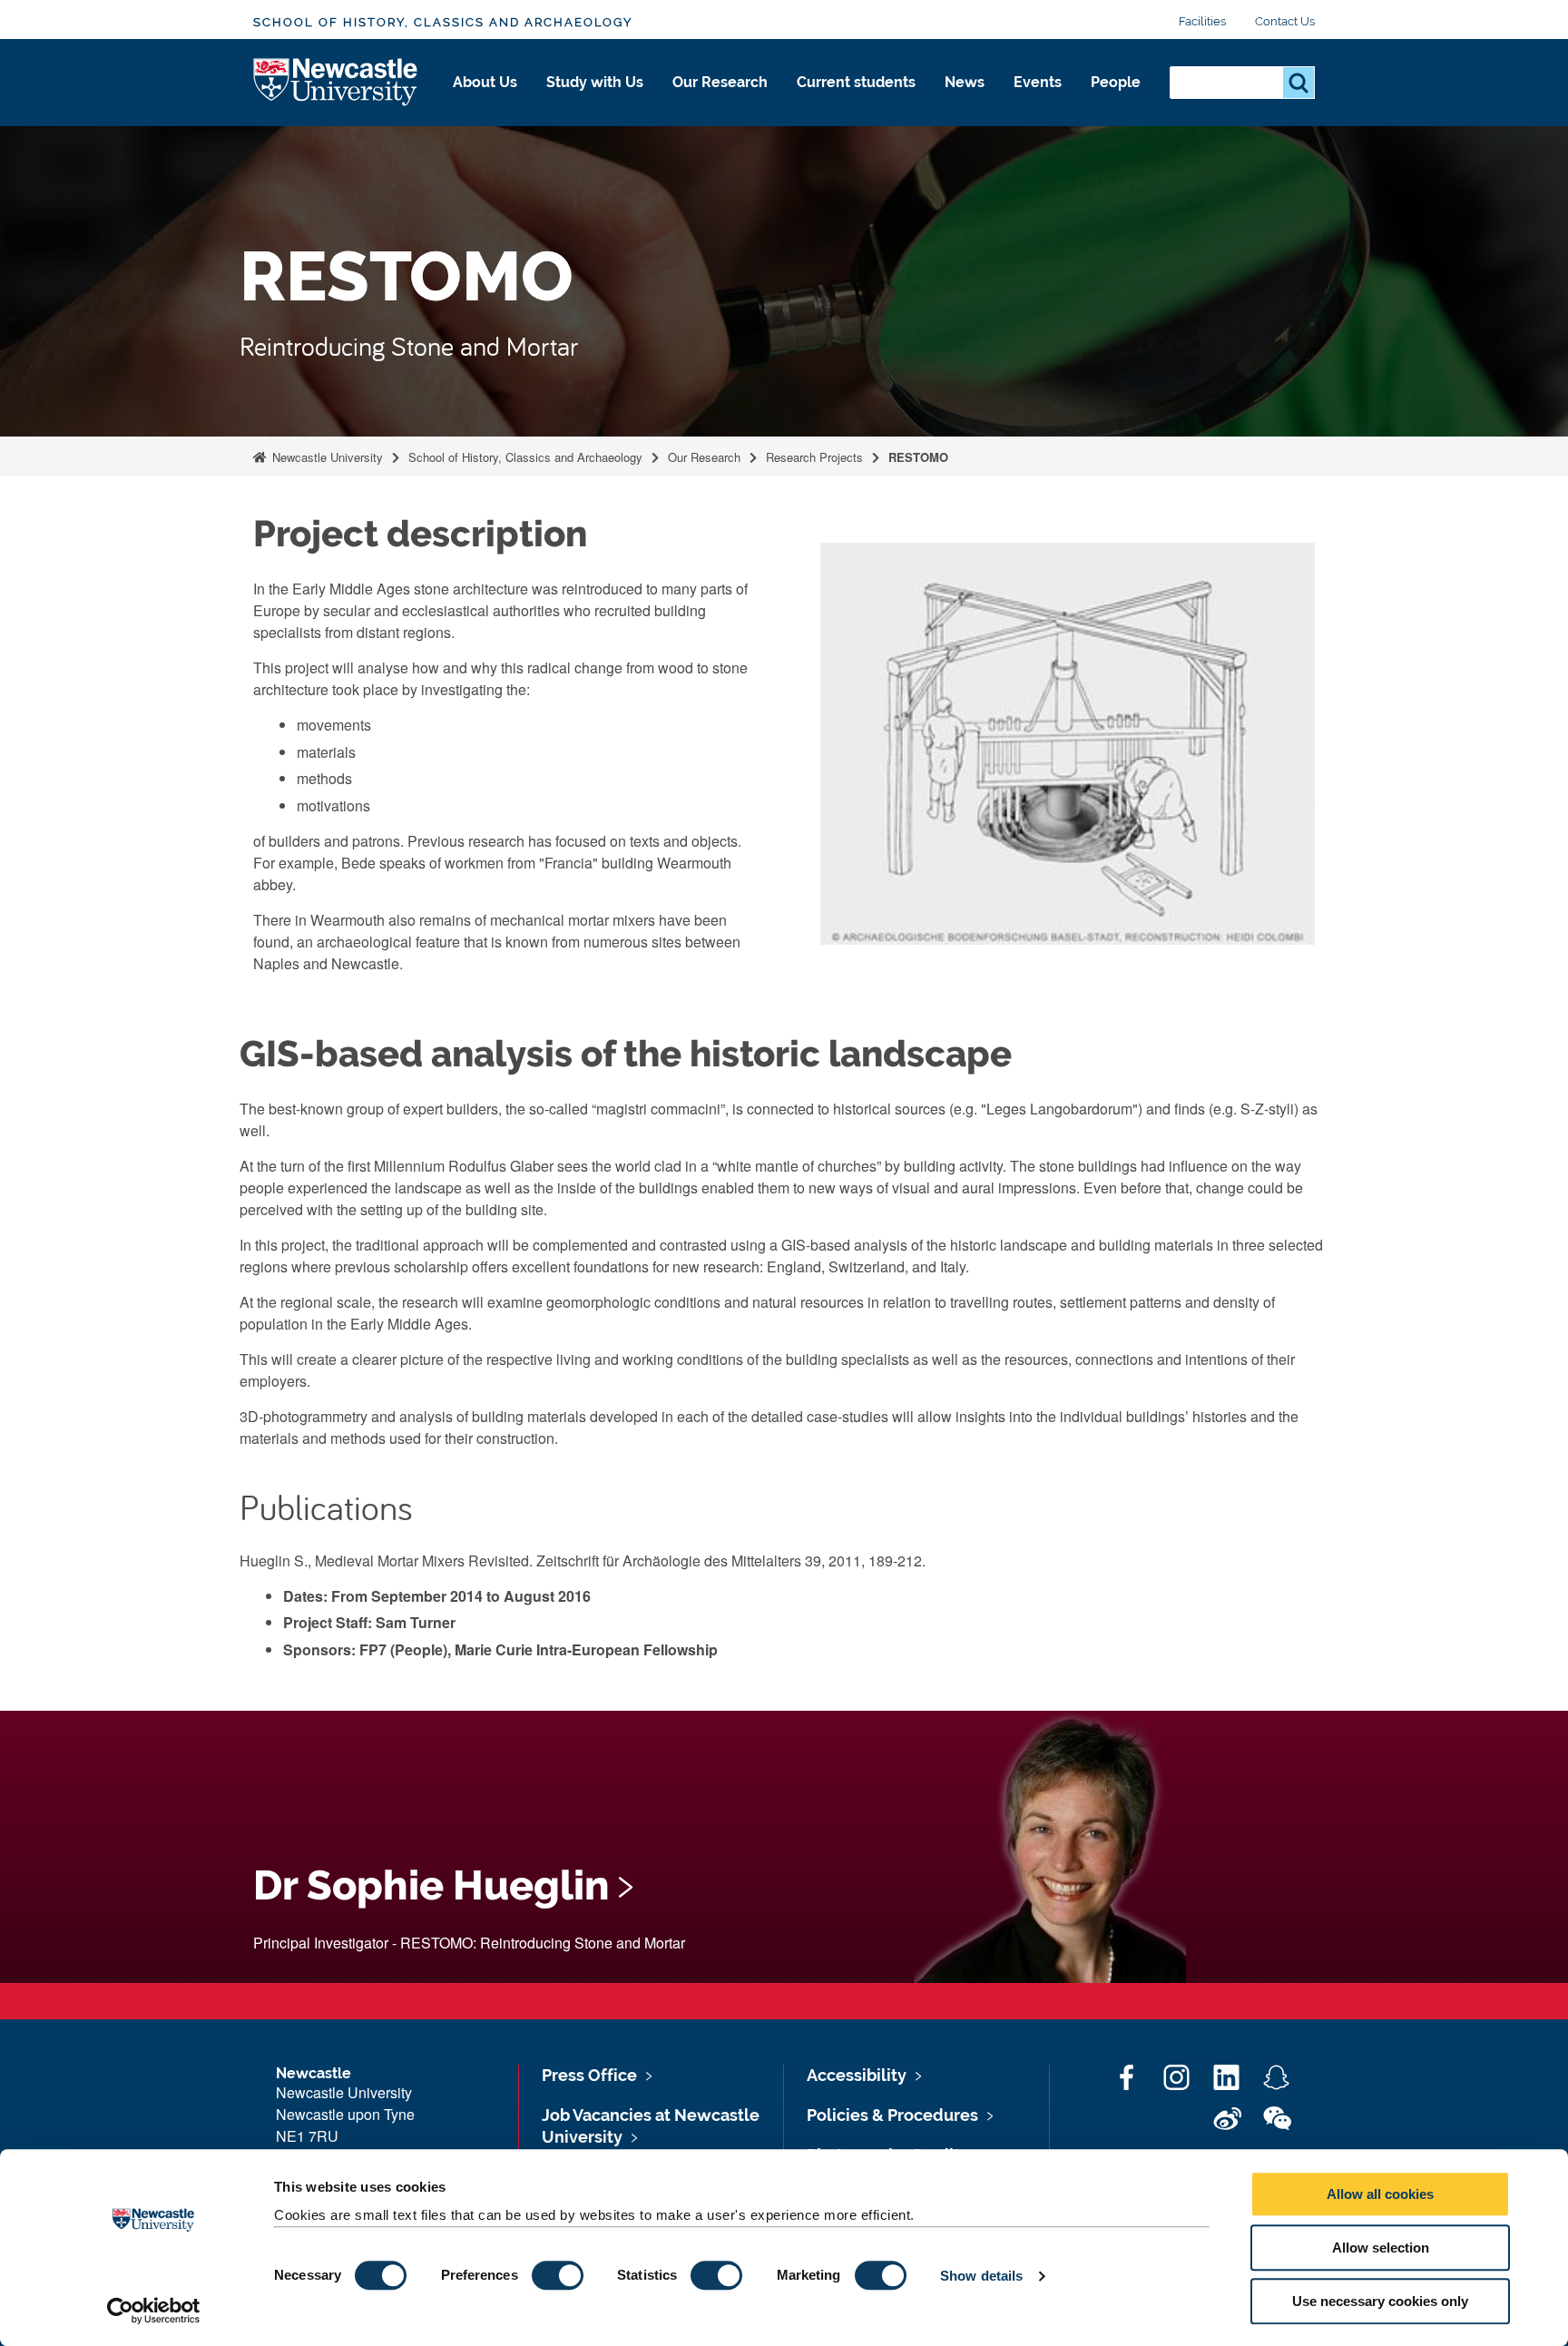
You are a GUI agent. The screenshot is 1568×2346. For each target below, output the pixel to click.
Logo (336, 83)
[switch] (558, 2275)
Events (1038, 82)
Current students (856, 82)
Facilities (1202, 21)
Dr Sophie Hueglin (431, 1886)
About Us (485, 82)
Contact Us (1285, 21)
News (965, 82)
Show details (981, 2276)
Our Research (720, 82)
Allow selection (1381, 2248)
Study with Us (595, 82)
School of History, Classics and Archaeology (443, 22)
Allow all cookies (1380, 2194)
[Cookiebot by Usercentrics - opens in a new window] (154, 2311)
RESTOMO (918, 457)
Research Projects (814, 457)
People (1116, 82)
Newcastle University (326, 457)
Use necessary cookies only (1380, 2301)
